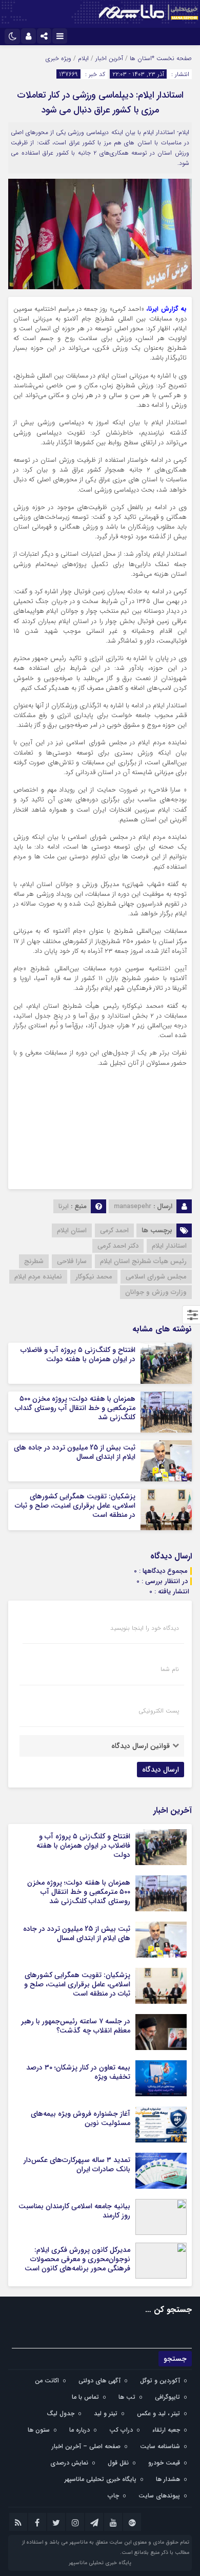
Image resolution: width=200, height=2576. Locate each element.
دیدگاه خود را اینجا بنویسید (145, 1628)
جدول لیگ (61, 2413)
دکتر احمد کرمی (118, 1246)
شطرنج (34, 1261)
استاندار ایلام (169, 1246)
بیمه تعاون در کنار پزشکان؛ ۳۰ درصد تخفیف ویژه (78, 2072)
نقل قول (118, 2463)
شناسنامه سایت (160, 2446)
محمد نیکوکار (94, 1277)
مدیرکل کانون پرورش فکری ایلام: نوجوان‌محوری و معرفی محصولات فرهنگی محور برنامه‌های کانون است (77, 2259)
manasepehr (133, 1206)
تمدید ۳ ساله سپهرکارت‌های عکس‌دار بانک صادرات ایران (77, 2165)
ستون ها (39, 2430)
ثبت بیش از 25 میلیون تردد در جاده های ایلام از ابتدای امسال (75, 1452)
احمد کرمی (114, 1230)
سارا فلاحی (72, 1261)
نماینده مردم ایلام (38, 1277)
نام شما (170, 1669)
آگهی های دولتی (99, 2381)
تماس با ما (85, 2397)
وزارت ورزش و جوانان (156, 1292)
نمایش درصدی (69, 2463)
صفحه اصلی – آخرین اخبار (86, 2446)
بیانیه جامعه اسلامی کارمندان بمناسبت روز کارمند (74, 2211)
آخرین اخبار (109, 58)
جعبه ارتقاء (166, 2430)
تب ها (127, 2397)
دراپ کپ (121, 2430)
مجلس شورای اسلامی (156, 1277)
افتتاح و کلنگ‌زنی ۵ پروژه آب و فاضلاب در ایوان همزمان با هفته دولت (78, 1355)
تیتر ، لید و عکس (158, 2413)
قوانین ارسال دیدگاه (141, 1746)
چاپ (113, 2496)
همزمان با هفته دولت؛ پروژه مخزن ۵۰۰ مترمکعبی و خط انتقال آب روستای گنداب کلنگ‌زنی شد (75, 1408)
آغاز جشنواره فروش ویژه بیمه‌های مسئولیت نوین (81, 2118)
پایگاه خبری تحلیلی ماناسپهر (101, 2479)
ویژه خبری (58, 58)
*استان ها (142, 58)
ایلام (83, 58)
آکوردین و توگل (160, 2381)
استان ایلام (72, 1230)
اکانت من (47, 2381)
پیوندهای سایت (159, 2496)
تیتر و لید (106, 2413)
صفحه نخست (173, 58)
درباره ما (79, 2430)
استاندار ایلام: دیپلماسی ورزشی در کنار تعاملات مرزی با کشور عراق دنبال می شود (100, 102)
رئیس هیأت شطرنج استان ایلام (143, 1261)
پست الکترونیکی (159, 1711)
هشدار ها (168, 2479)
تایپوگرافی (167, 2397)
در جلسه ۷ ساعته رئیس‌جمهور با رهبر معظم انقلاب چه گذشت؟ (76, 2026)
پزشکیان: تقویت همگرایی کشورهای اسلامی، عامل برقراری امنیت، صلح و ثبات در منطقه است (75, 1506)
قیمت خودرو (164, 2463)
